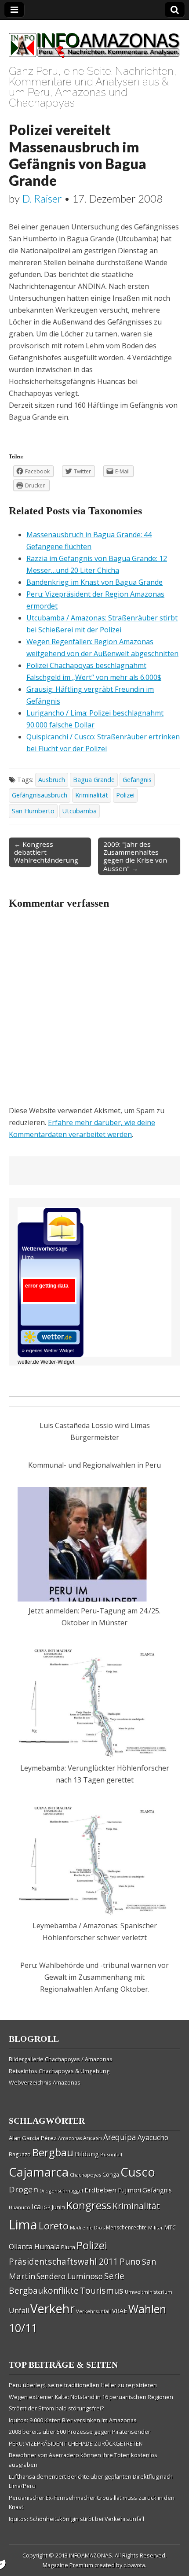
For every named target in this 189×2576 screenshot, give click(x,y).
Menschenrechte (126, 2227)
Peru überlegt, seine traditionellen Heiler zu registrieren (83, 2385)
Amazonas (70, 2138)
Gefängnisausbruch (40, 795)
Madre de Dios (87, 2227)
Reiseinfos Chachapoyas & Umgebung (59, 2071)
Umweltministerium (149, 2292)
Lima (23, 2225)
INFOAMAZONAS (91, 2555)
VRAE (120, 2311)
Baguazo (20, 2154)
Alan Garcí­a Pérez (33, 2138)
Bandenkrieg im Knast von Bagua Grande (94, 582)
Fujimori (129, 2190)
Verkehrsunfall (93, 2311)
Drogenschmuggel (61, 2190)
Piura (68, 2247)
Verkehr (53, 2308)
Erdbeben (100, 2190)
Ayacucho (153, 2137)
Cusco (138, 2172)
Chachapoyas (85, 2175)
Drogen (24, 2189)
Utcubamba (80, 811)
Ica (36, 2207)
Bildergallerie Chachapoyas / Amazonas (61, 2059)
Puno (130, 2261)
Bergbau (53, 2152)
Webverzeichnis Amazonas (45, 2082)
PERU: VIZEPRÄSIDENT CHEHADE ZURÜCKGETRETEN (76, 2443)
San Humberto (33, 811)
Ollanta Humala (34, 2247)
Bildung (87, 2154)
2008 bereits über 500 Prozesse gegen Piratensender (80, 2432)
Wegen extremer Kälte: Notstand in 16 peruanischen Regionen (91, 2397)
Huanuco (20, 2207)
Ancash (93, 2138)
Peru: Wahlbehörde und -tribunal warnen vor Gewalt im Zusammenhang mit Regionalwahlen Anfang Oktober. (94, 1977)
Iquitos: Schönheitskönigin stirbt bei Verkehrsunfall (76, 2519)
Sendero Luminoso (70, 2276)
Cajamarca (39, 2172)
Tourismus (102, 2290)
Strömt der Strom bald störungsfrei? (56, 2408)
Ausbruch (52, 780)
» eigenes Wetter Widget (48, 1351)
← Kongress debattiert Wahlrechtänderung (46, 852)
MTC (170, 2227)
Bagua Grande (94, 780)
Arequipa (120, 2137)
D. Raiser (42, 198)
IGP (46, 2207)
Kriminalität (92, 795)
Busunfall (111, 2154)
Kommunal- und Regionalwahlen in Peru (94, 1465)
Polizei (125, 795)
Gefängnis (137, 780)
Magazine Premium (68, 2565)
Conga (111, 2175)
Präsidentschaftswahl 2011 (64, 2261)
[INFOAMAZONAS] (94, 41)
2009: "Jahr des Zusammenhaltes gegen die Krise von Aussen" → (135, 856)
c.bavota (134, 2565)
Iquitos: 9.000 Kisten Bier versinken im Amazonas (73, 2420)
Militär (156, 2228)
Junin (58, 2207)
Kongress (89, 2205)
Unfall (19, 2310)
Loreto (54, 2225)
